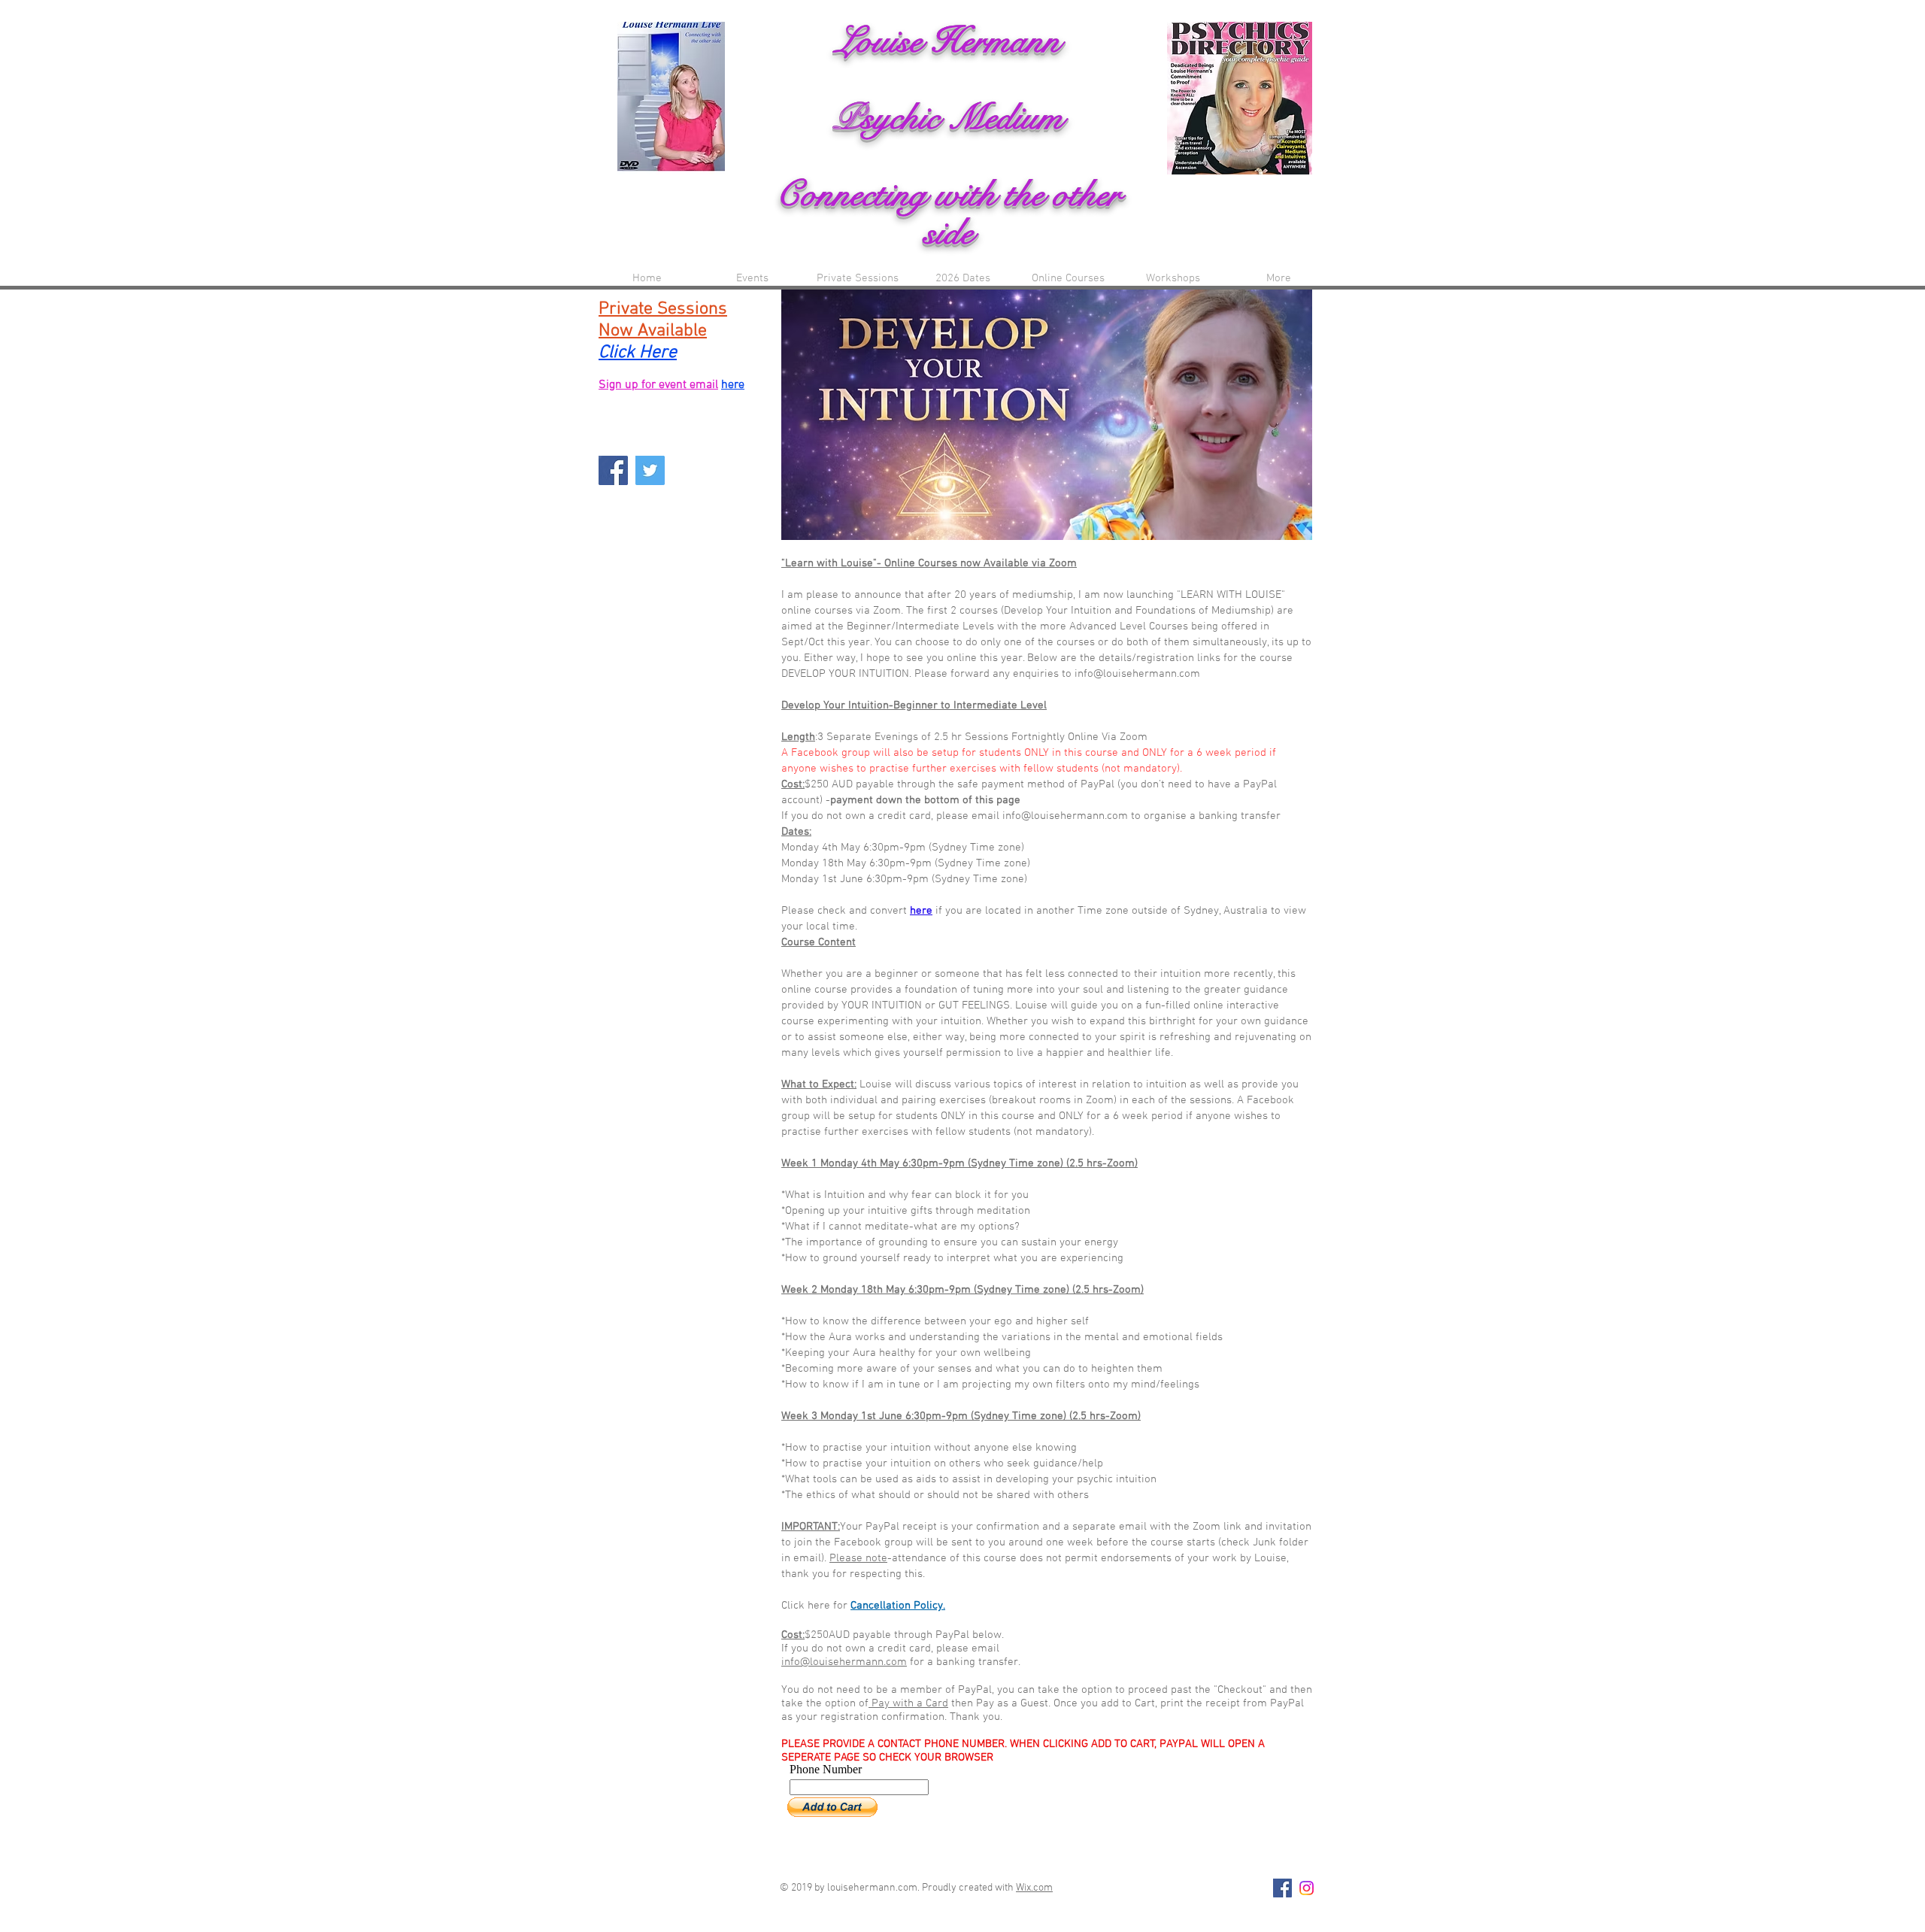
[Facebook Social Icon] (1282, 1888)
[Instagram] (1307, 1888)
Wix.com (1034, 1888)
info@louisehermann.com (844, 1662)
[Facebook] (613, 470)
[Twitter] (650, 470)
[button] (1068, 279)
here (921, 911)
